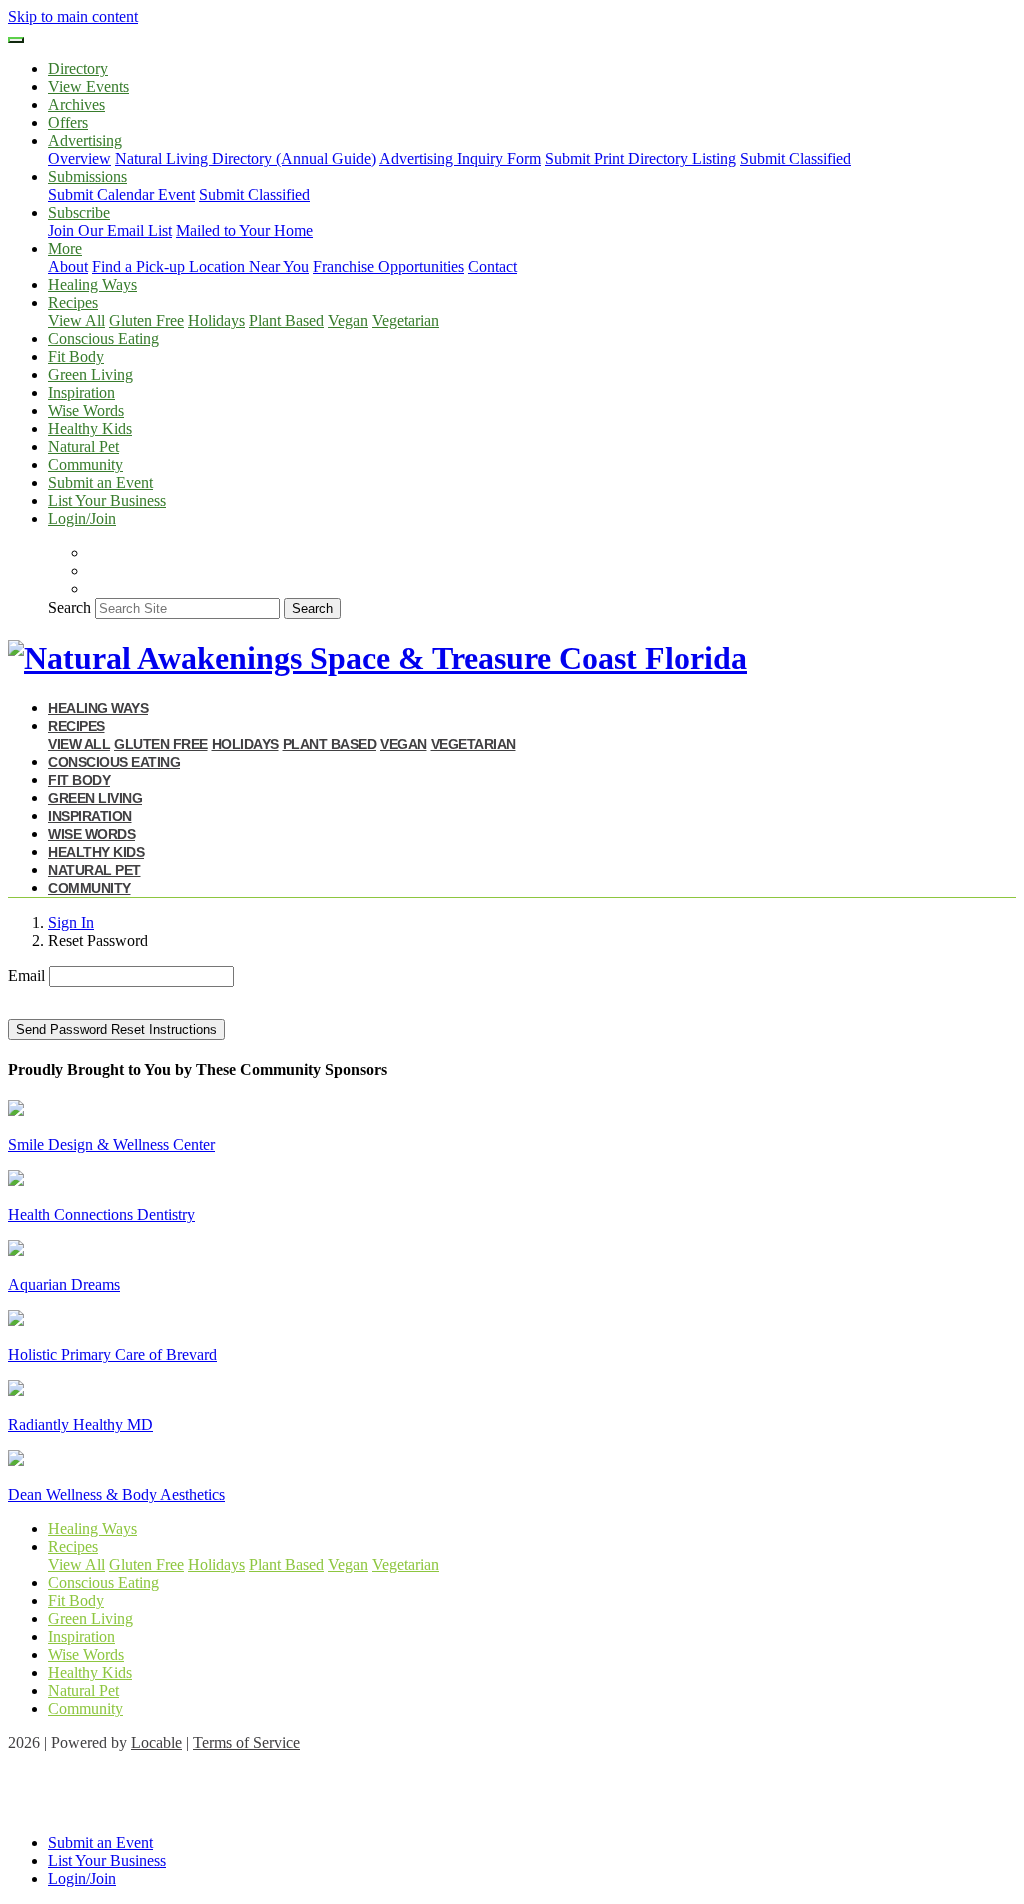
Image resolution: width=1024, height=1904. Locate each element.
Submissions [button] (87, 176)
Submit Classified (795, 158)
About (68, 266)
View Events (88, 86)
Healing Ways (92, 284)
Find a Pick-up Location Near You (200, 266)
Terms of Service (246, 1742)
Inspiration (81, 392)
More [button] (65, 248)
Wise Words (86, 410)
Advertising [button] (85, 140)
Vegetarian (405, 320)
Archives (76, 104)
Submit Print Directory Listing (640, 158)
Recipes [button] (73, 302)
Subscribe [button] (79, 212)
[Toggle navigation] (16, 40)
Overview (79, 158)
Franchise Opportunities (388, 266)
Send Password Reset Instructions (116, 1029)
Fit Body (76, 356)
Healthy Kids (90, 428)
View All (76, 320)
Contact (492, 266)
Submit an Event (100, 482)
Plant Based (286, 320)
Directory (78, 68)
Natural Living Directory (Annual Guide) (245, 158)
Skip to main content (73, 16)
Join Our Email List (110, 230)
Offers (68, 122)
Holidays (216, 320)
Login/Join (82, 518)
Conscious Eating (103, 338)
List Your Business (107, 500)
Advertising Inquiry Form (460, 158)
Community (85, 464)
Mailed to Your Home (244, 230)
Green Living (90, 374)
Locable (156, 1742)
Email (26, 975)
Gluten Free (146, 320)
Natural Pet (83, 446)
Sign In (71, 922)
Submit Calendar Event (121, 194)
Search (69, 607)
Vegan (348, 320)
